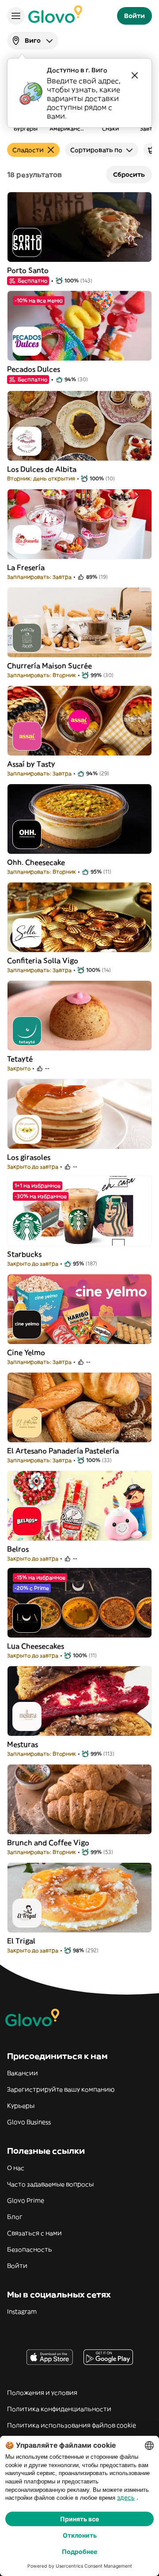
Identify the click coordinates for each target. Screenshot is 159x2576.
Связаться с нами (34, 2233)
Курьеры (21, 2106)
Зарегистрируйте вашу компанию (61, 2089)
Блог (15, 2217)
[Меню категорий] (16, 16)
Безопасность (30, 2249)
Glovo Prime (26, 2200)
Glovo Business (29, 2122)
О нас (16, 2168)
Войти (17, 2266)
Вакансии (23, 2073)
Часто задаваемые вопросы (50, 2184)
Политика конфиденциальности (59, 2409)
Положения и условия (42, 2393)
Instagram (22, 2312)
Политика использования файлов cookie (72, 2425)
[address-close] (135, 75)
